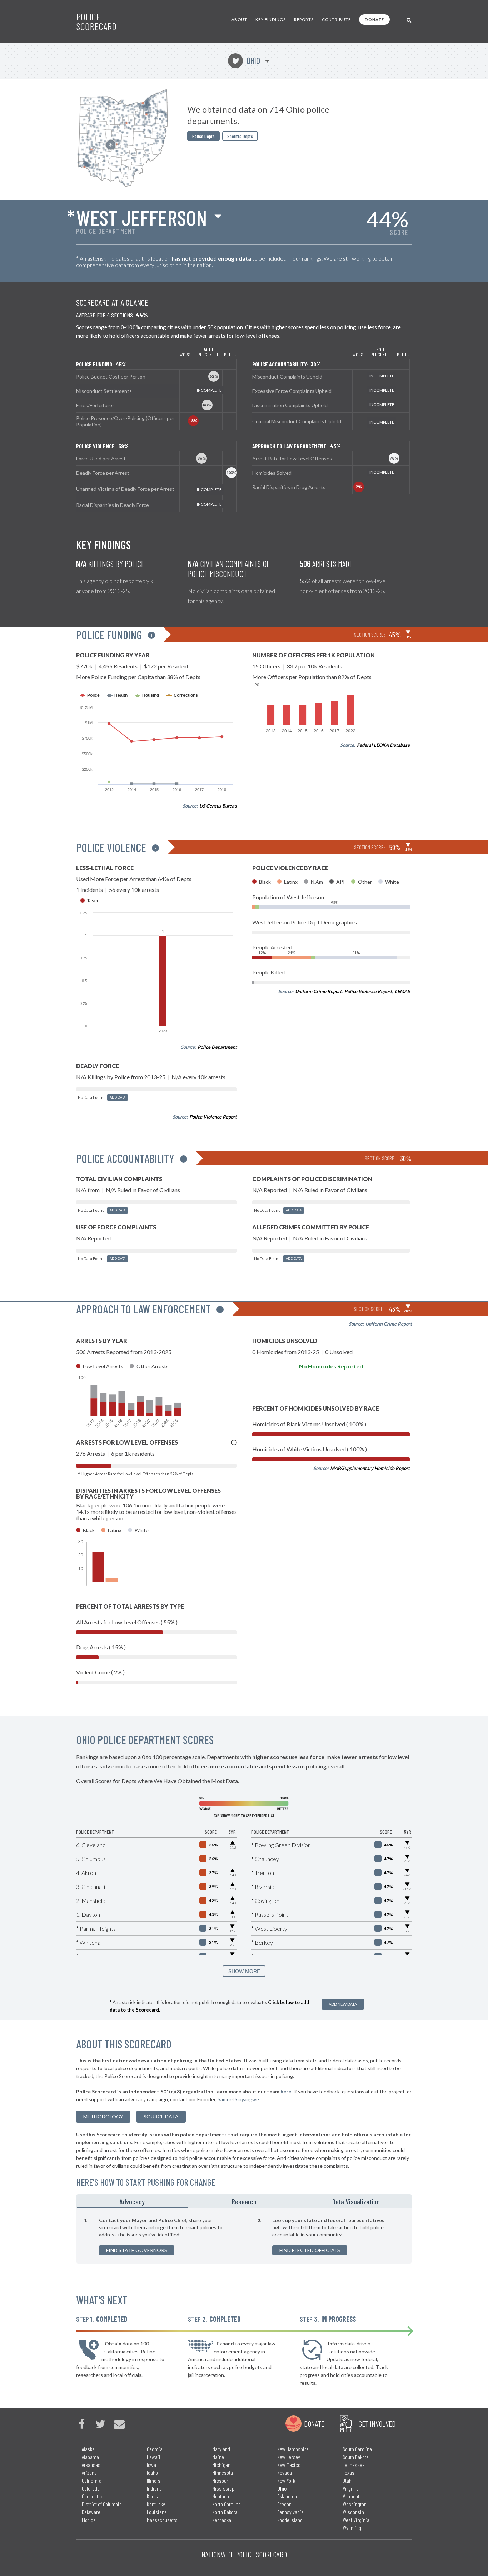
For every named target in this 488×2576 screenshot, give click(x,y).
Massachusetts (162, 2520)
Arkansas (91, 2465)
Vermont (351, 2496)
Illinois (154, 2480)
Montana (221, 2496)
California (92, 2480)
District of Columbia (102, 2504)
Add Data (118, 1097)
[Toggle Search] (409, 19)
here (286, 2091)
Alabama (90, 2457)
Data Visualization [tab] (356, 2201)
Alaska (88, 2449)
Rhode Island (290, 2520)
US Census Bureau (218, 806)
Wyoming (352, 2528)
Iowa (151, 2465)
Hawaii (154, 2457)
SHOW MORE (244, 1971)
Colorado (91, 2488)
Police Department (217, 1047)
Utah (347, 2480)
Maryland (221, 2449)
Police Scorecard (96, 21)
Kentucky (156, 2504)
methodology (103, 2116)
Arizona (89, 2473)
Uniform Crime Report (318, 991)
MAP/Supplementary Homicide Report (370, 1468)
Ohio (246, 61)
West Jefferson (141, 217)
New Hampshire (293, 2449)
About (239, 19)
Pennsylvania (290, 2512)
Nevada (285, 2473)
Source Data (161, 2116)
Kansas (154, 2496)
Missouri (221, 2480)
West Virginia (356, 2520)
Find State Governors (137, 2250)
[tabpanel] (244, 2236)
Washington (355, 2504)
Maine (218, 2457)
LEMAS (402, 991)
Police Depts (203, 136)
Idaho (152, 2473)
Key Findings (271, 19)
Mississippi (224, 2488)
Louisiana (157, 2512)
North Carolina (226, 2504)
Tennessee (354, 2465)
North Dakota (225, 2512)
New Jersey (289, 2457)
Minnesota (223, 2473)
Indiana (154, 2488)
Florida (89, 2520)
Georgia (155, 2449)
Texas (348, 2473)
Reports (304, 19)
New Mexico (289, 2465)
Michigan (221, 2465)
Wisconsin (353, 2512)
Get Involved (377, 2423)
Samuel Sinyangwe (238, 2099)
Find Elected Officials (310, 2250)
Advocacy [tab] (132, 2201)
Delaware (91, 2512)
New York (286, 2480)
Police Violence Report (213, 1117)
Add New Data (343, 2004)
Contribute (336, 19)
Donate (374, 19)
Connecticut (94, 2496)
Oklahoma (287, 2496)
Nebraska (222, 2520)
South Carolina (357, 2449)
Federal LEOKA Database (383, 745)
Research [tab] (244, 2201)
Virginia (351, 2488)
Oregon (284, 2504)
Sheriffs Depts (240, 136)
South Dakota (356, 2457)
